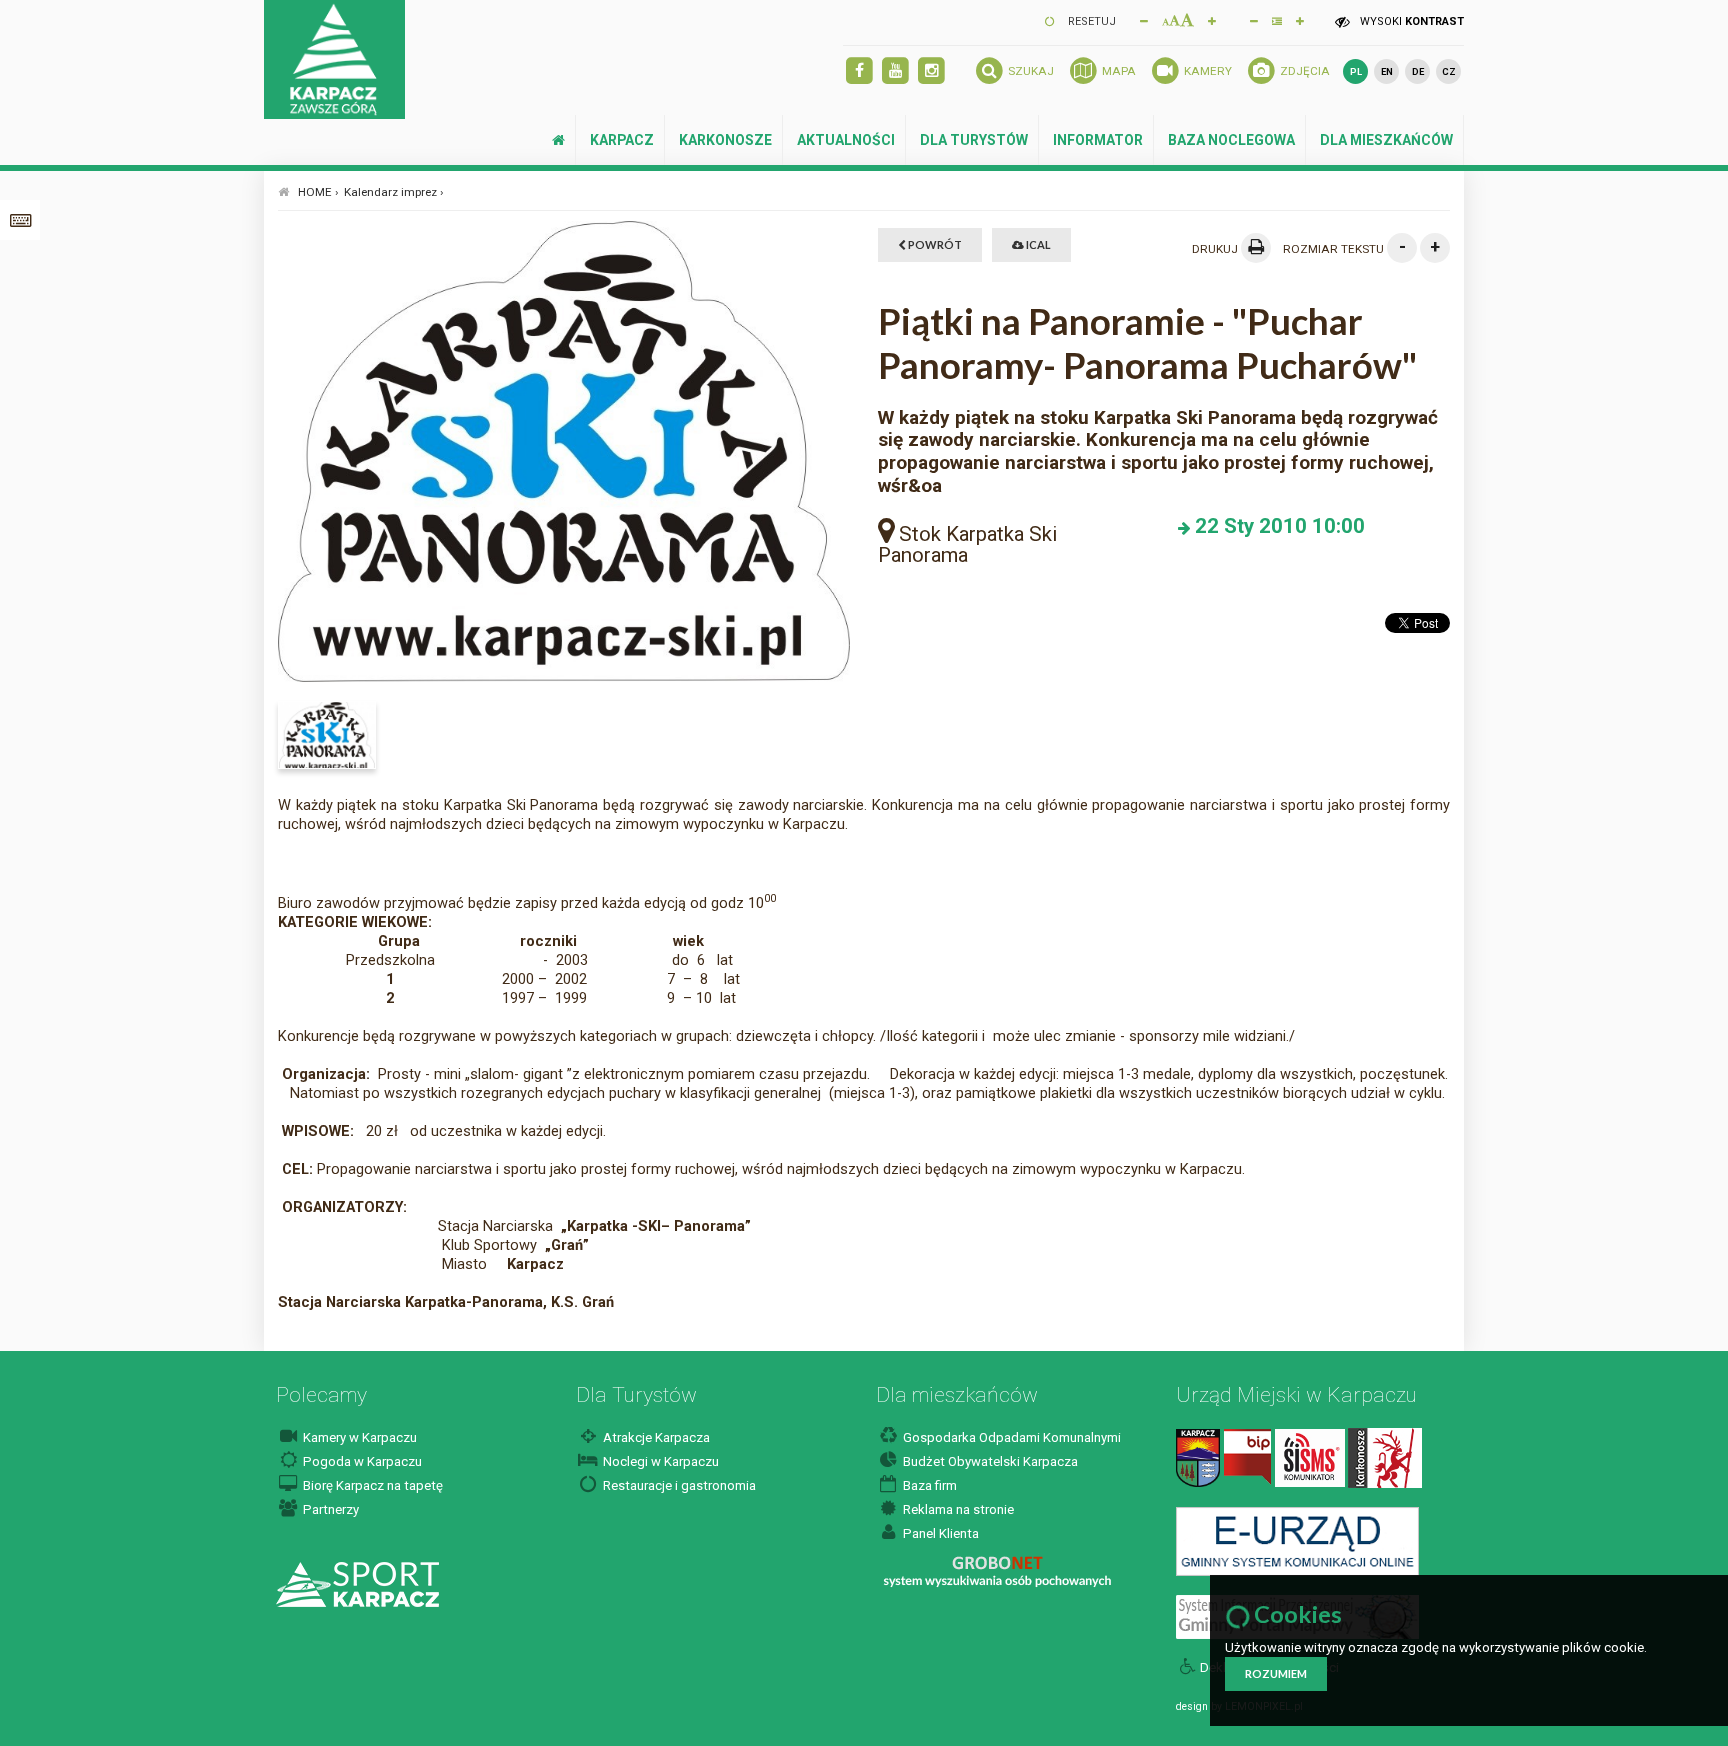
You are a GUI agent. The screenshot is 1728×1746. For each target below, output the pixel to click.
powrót (934, 244)
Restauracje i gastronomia (678, 1485)
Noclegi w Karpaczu (659, 1461)
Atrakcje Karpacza (655, 1437)
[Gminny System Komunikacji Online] (1297, 1540)
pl (1356, 71)
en (1387, 71)
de (1418, 71)
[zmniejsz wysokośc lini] (1254, 20)
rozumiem (1276, 1673)
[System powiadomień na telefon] (1310, 1456)
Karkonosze (725, 140)
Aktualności (846, 140)
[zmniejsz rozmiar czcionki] (1144, 20)
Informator (1098, 140)
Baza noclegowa (1231, 140)
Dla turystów (974, 140)
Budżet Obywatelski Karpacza (989, 1461)
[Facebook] (859, 71)
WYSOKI (1410, 21)
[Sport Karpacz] (357, 1583)
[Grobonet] (997, 1571)
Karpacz (622, 140)
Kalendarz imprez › (394, 192)
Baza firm (928, 1485)
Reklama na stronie (957, 1509)
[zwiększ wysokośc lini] (1212, 20)
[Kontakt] (1198, 1456)
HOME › (318, 192)
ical (1037, 244)
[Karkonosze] (1385, 1456)
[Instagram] (931, 71)
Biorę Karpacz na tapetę (371, 1485)
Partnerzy (329, 1509)
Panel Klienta (939, 1533)
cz (1449, 71)
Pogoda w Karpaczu (361, 1461)
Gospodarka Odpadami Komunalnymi (1010, 1437)
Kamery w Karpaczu (358, 1437)
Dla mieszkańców (1386, 140)
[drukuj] (1256, 248)
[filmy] (895, 71)
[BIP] (1247, 1456)
